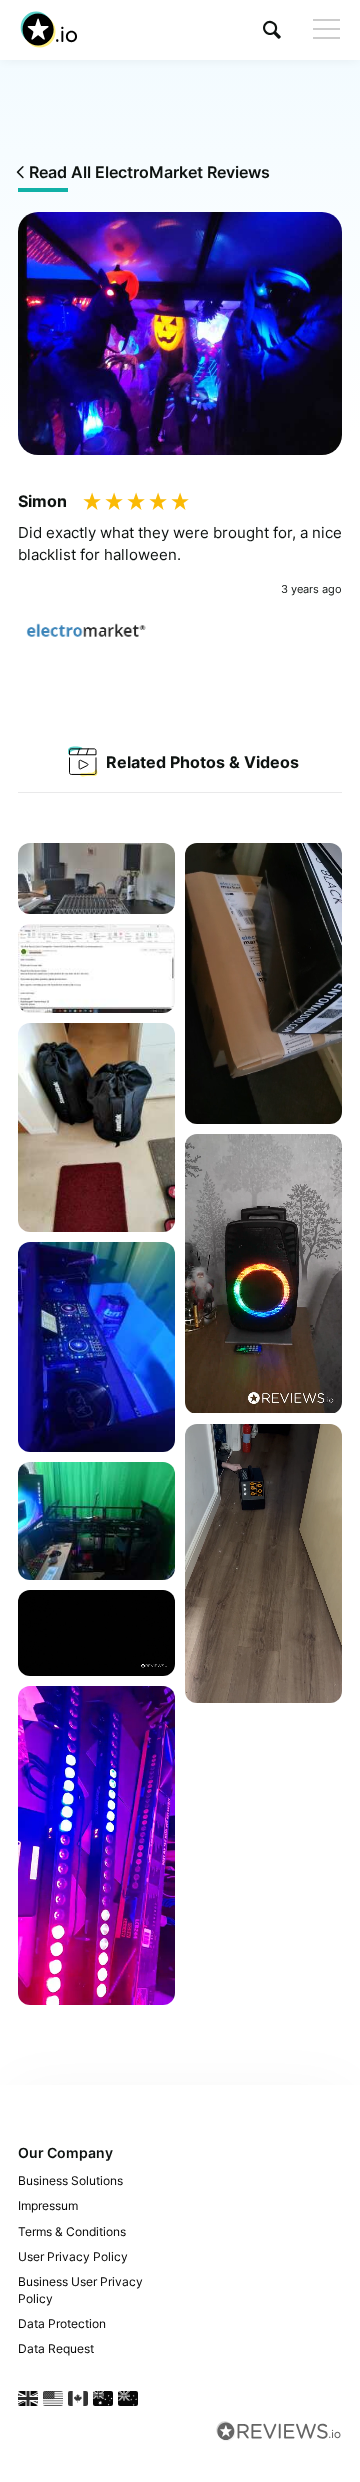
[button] (272, 29)
